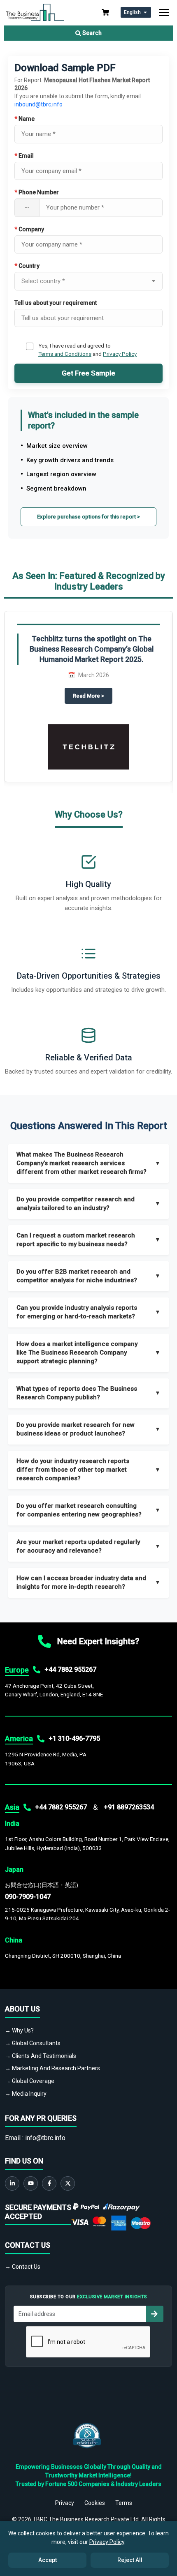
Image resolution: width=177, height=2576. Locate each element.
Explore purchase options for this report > (88, 517)
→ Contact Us (23, 2267)
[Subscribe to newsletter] (154, 2314)
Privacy (65, 2503)
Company (29, 229)
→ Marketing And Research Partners (52, 2068)
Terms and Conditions (65, 354)
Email (24, 156)
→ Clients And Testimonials (41, 2056)
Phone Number (37, 192)
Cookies (95, 2503)
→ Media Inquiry (26, 2094)
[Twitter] (68, 2183)
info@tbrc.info (45, 2138)
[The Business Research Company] (35, 12)
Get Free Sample (88, 373)
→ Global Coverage (30, 2081)
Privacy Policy (120, 354)
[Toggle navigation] (164, 13)
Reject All (130, 2560)
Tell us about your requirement (56, 303)
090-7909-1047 (28, 1897)
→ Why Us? (19, 2030)
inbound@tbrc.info (38, 104)
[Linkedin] (12, 2183)
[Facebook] (49, 2183)
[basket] (105, 12)
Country (27, 266)
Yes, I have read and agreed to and (87, 350)
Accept (48, 2560)
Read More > (93, 696)
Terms (124, 2503)
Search (91, 33)
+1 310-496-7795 (74, 1738)
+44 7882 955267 (70, 1669)
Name (24, 119)
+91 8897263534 (129, 1807)
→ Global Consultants (33, 2043)
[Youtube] (31, 2183)
